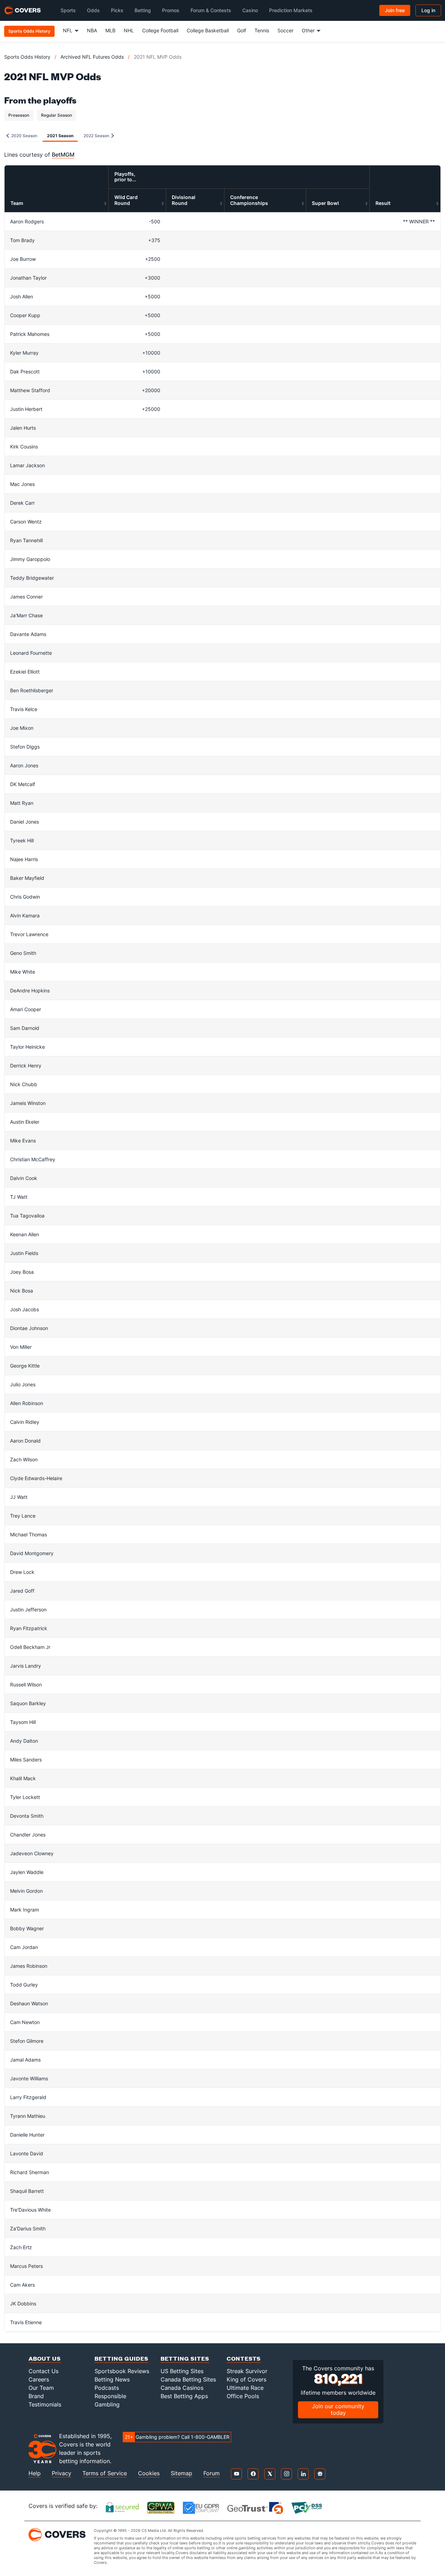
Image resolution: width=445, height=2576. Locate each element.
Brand (36, 2396)
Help (35, 2473)
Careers (39, 2379)
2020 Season (24, 136)
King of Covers (246, 2379)
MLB (110, 30)
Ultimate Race (245, 2388)
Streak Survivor (247, 2371)
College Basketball (208, 30)
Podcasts (107, 2388)
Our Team (41, 2388)
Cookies (149, 2473)
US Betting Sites (182, 2371)
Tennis (262, 30)
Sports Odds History (27, 57)
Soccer (285, 30)
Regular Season (56, 115)
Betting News (112, 2379)
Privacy (62, 2473)
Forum (212, 2473)
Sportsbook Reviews (122, 2371)
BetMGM (63, 155)
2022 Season (97, 136)
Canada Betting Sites (188, 2379)
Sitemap (181, 2473)
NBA (92, 30)
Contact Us (43, 2371)
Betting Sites (185, 2358)
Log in (428, 10)
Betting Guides (122, 2358)
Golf (242, 30)
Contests (244, 2358)
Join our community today (338, 2409)
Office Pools (243, 2396)
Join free (395, 10)
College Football (160, 30)
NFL (68, 30)
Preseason (19, 115)
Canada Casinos (182, 2388)
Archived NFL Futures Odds (92, 57)
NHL (129, 30)
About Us (45, 2358)
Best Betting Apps (184, 2396)
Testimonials (45, 2404)
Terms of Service (105, 2473)
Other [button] (308, 30)
